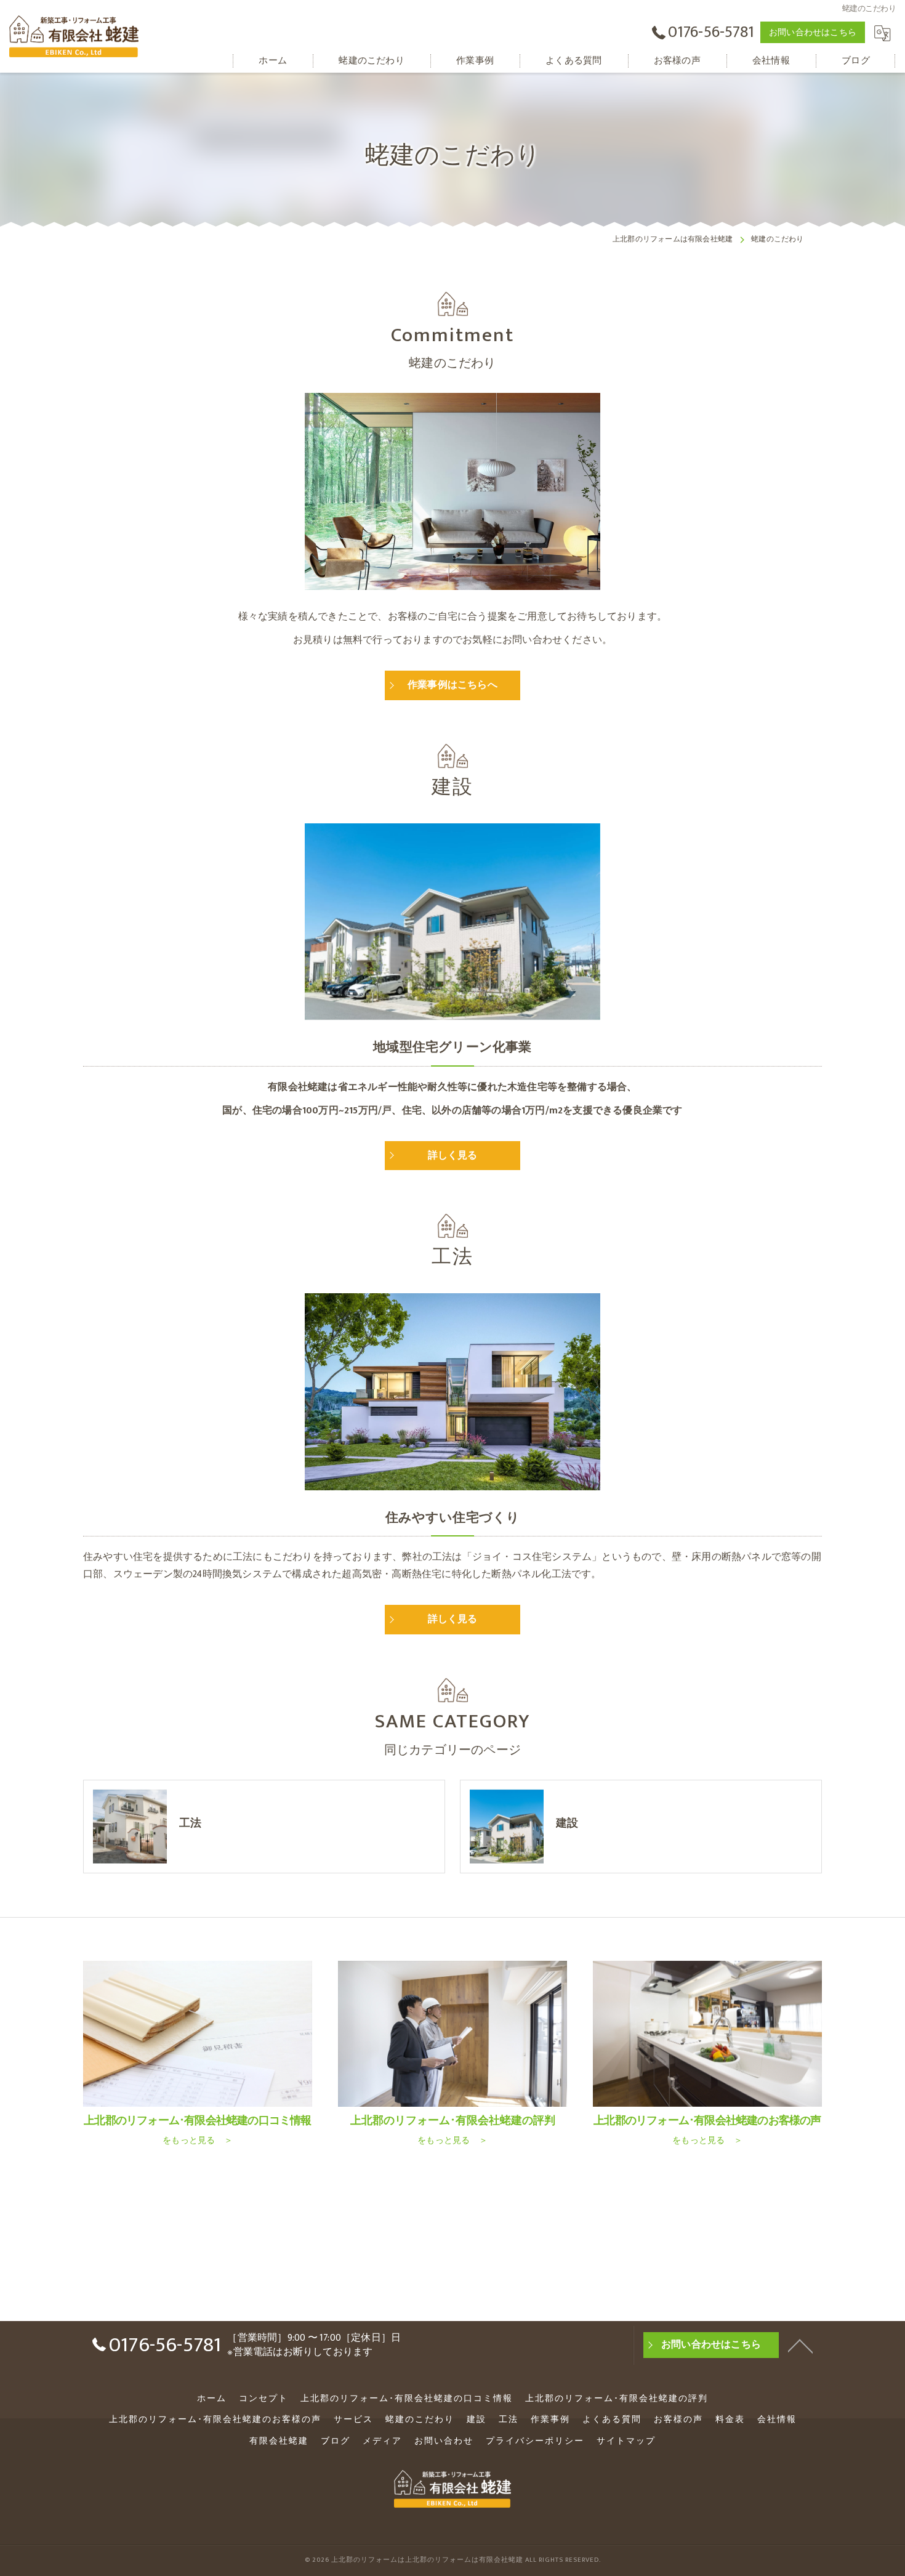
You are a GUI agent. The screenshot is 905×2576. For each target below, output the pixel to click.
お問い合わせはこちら (813, 32)
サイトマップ (626, 2441)
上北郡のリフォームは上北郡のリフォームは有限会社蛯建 (427, 2560)
